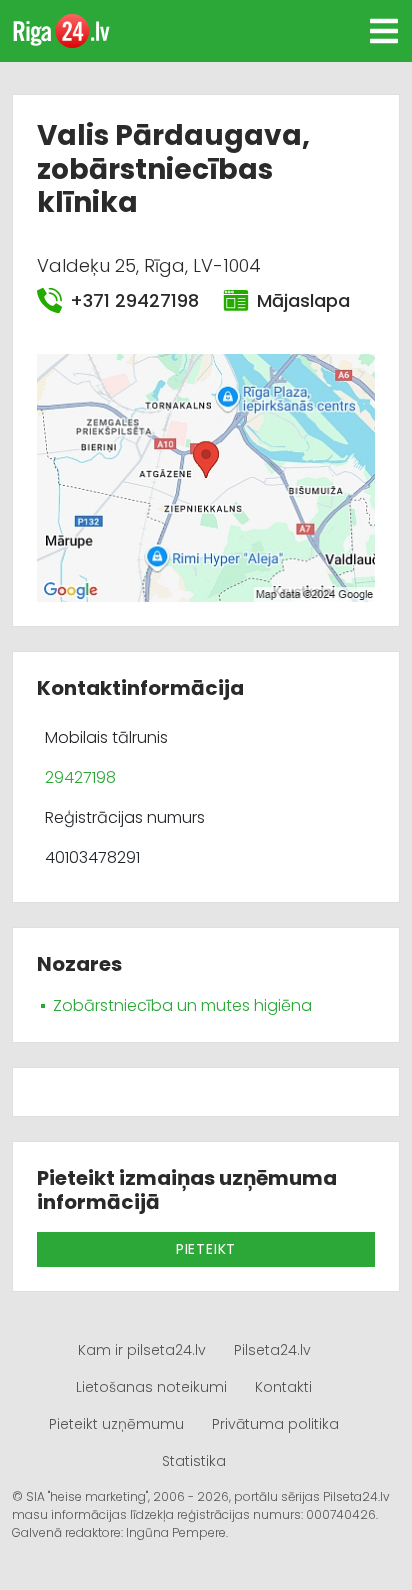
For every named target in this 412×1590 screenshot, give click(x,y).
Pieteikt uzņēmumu (116, 1424)
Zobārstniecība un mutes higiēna (182, 1005)
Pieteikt (206, 1249)
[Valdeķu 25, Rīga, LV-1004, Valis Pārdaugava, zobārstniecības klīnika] (206, 476)
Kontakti (283, 1387)
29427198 (80, 777)
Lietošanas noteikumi (151, 1387)
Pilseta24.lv (272, 1350)
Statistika (194, 1461)
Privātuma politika (275, 1424)
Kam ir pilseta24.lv (142, 1350)
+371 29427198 (134, 300)
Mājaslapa (303, 300)
